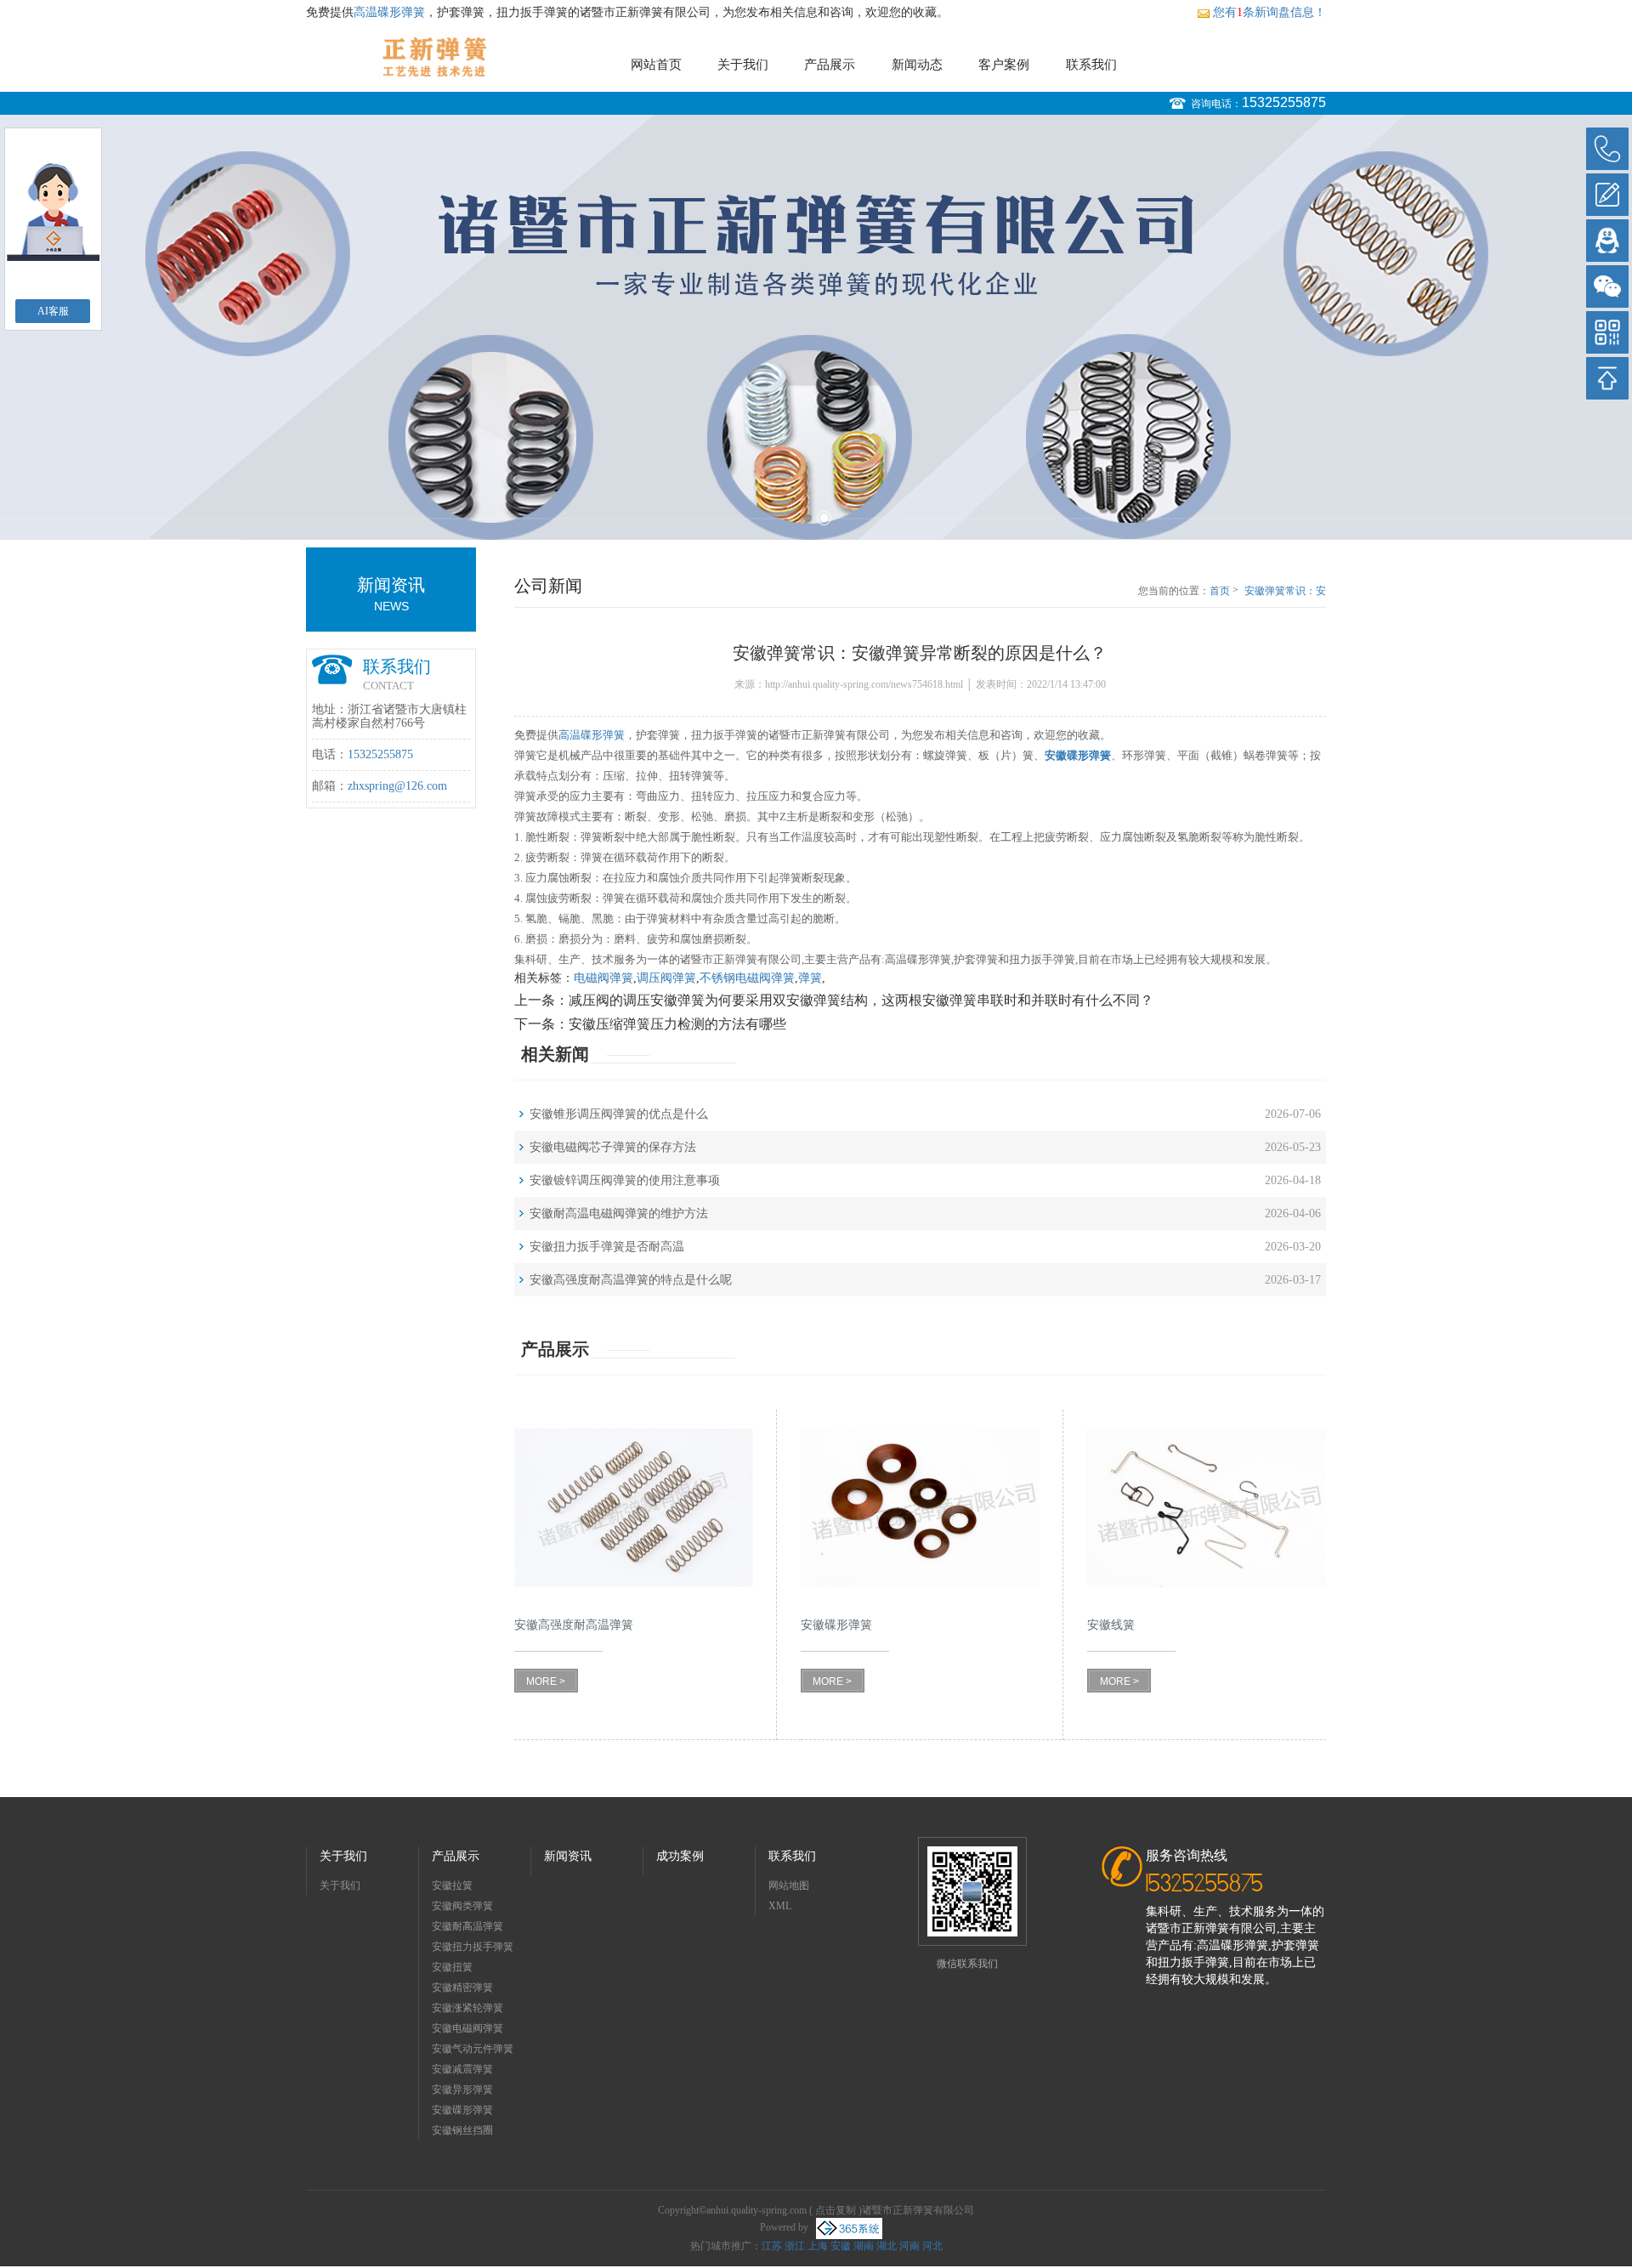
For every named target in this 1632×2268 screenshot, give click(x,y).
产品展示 (830, 65)
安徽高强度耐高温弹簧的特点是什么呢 (631, 1280)
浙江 (795, 2246)
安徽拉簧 (452, 1885)
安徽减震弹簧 (462, 2069)
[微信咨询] (1607, 286)
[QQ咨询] (1607, 241)
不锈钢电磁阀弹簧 (747, 978)
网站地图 (789, 1885)
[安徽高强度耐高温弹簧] (634, 1508)
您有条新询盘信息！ (1269, 12)
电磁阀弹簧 (603, 978)
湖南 (864, 2246)
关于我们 (743, 65)
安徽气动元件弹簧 (473, 2049)
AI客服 (53, 311)
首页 (1220, 591)
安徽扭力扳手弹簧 (473, 1947)
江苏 (772, 2246)
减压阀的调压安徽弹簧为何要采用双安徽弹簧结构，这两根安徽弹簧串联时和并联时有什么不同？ (861, 1000)
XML (780, 1906)
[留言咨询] (1607, 195)
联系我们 (1091, 65)
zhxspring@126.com (397, 786)
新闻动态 (917, 65)
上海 (818, 2246)
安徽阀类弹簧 (462, 1906)
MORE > (546, 1681)
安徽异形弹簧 (462, 2089)
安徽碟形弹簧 (462, 2110)
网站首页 (656, 65)
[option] (816, 327)
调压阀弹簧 (666, 978)
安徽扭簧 (452, 1967)
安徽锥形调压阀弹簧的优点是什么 (619, 1114)
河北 (932, 2246)
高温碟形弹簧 (389, 12)
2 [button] (824, 518)
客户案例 (1004, 65)
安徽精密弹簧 (462, 1987)
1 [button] (808, 518)
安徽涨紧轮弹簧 (467, 2008)
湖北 (887, 2246)
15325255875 (1284, 102)
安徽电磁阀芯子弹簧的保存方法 (613, 1147)
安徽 (841, 2246)
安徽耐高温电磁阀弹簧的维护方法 (619, 1213)
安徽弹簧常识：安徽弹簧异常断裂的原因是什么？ (1285, 592)
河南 (909, 2246)
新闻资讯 (568, 1856)
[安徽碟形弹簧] (920, 1508)
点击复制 (836, 2210)
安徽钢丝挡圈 (462, 2130)
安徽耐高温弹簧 (467, 1926)
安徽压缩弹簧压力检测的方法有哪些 (677, 1024)
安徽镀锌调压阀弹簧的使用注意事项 (625, 1180)
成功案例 (680, 1856)
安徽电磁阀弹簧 (467, 2028)
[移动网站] (1607, 332)
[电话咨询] (1607, 149)
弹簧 (810, 978)
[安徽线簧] (1207, 1508)
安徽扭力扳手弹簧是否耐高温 (607, 1247)
